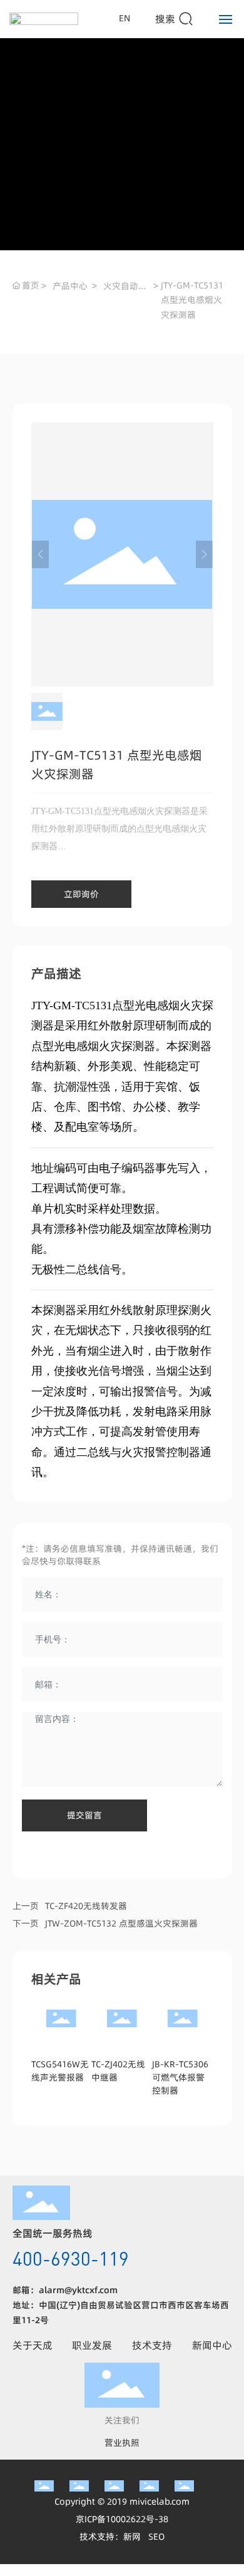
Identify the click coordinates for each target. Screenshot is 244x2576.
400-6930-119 (71, 2258)
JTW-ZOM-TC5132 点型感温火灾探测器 (121, 1923)
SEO (156, 2537)
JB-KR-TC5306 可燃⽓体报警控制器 (180, 2077)
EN (125, 18)
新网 (132, 2537)
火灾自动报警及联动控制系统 (125, 287)
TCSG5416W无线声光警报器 (60, 2071)
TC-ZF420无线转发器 (86, 1906)
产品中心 (70, 286)
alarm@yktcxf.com (78, 2290)
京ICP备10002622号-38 (122, 2519)
